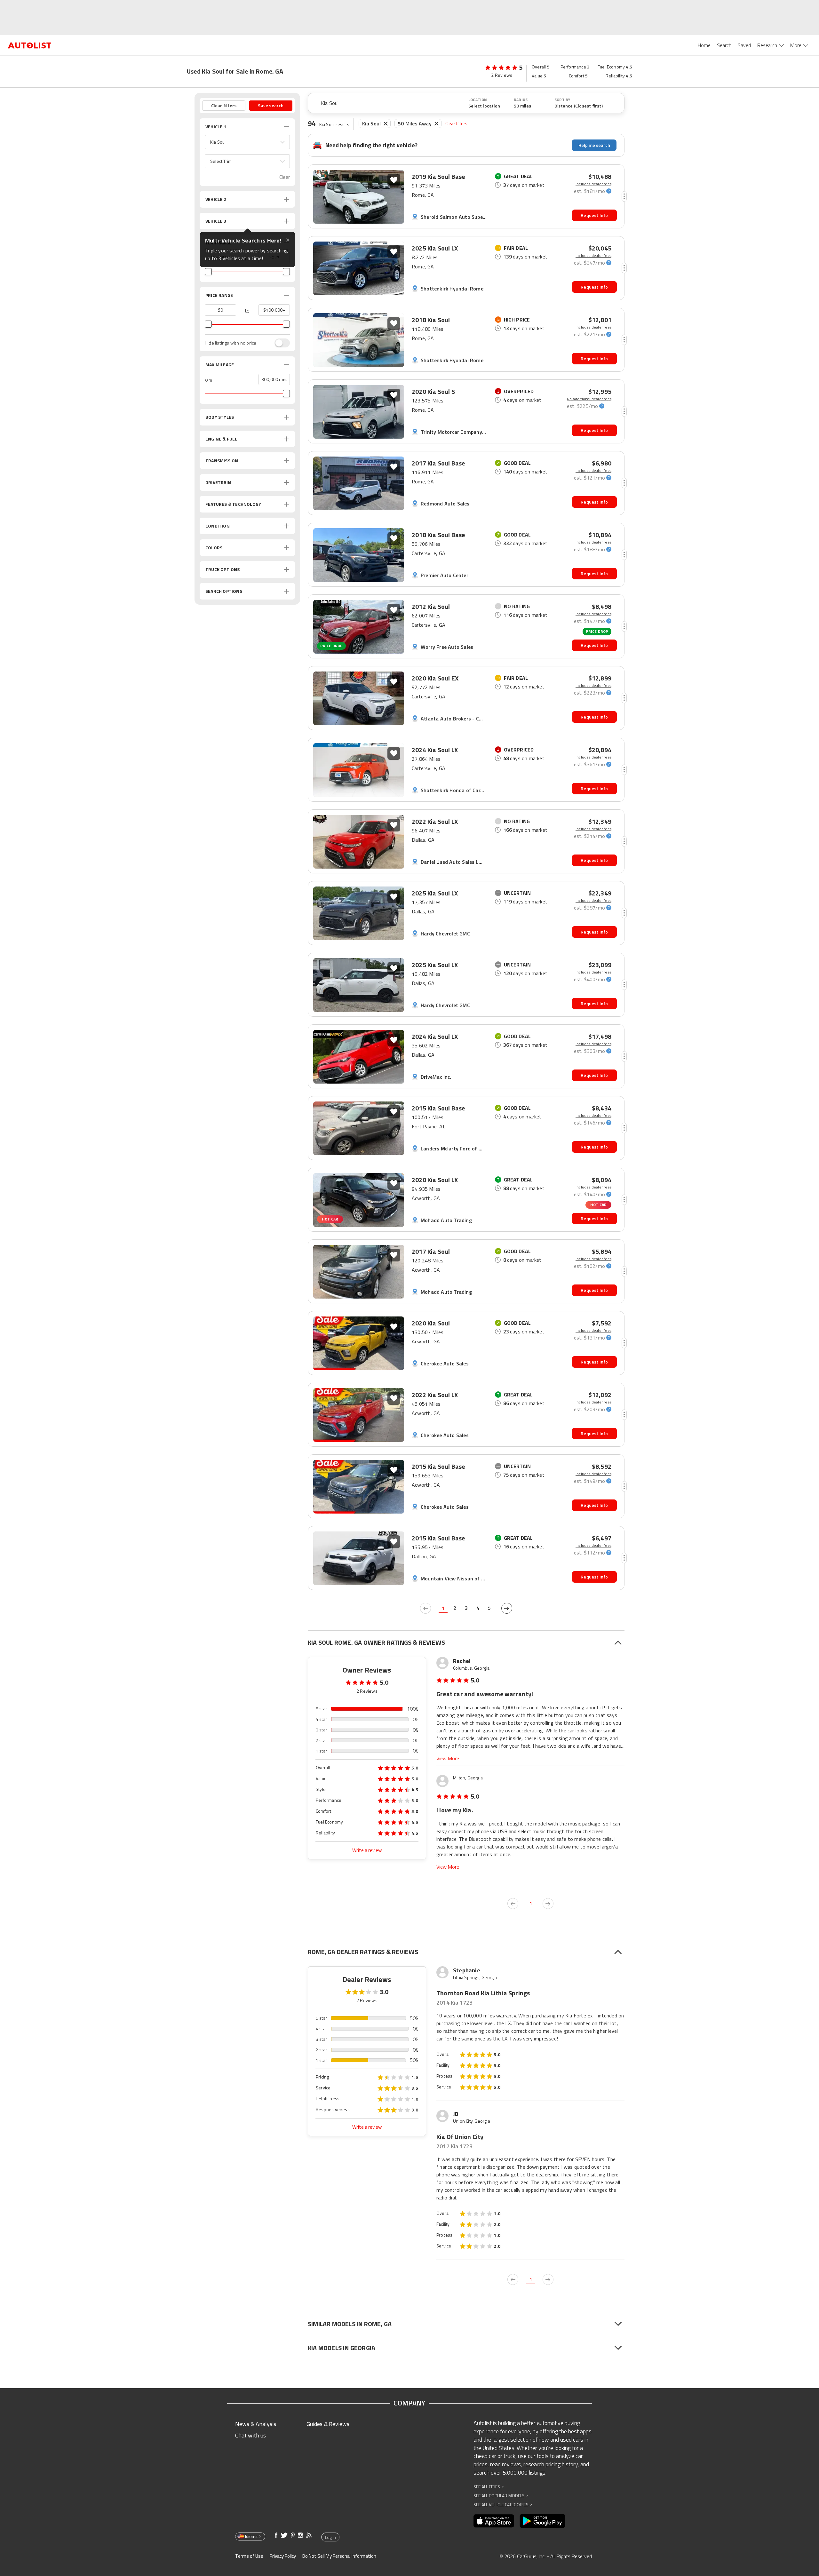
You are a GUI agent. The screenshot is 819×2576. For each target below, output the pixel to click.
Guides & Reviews (328, 2424)
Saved (744, 45)
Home (704, 45)
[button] (247, 142)
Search (724, 45)
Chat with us (250, 2435)
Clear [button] (285, 177)
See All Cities (489, 2487)
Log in (330, 2537)
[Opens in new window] (494, 2521)
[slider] (208, 272)
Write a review (367, 1850)
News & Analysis (256, 2424)
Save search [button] (271, 105)
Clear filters (457, 123)
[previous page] (425, 1608)
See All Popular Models (501, 2496)
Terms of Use (249, 2556)
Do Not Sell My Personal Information (339, 2556)
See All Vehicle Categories (503, 2504)
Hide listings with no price (231, 343)
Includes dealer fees (593, 184)
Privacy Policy (283, 2556)
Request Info (594, 215)
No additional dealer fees (589, 399)
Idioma (251, 2536)
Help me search (594, 145)
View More (448, 1758)
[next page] (507, 1608)
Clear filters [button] (224, 105)
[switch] (279, 343)
